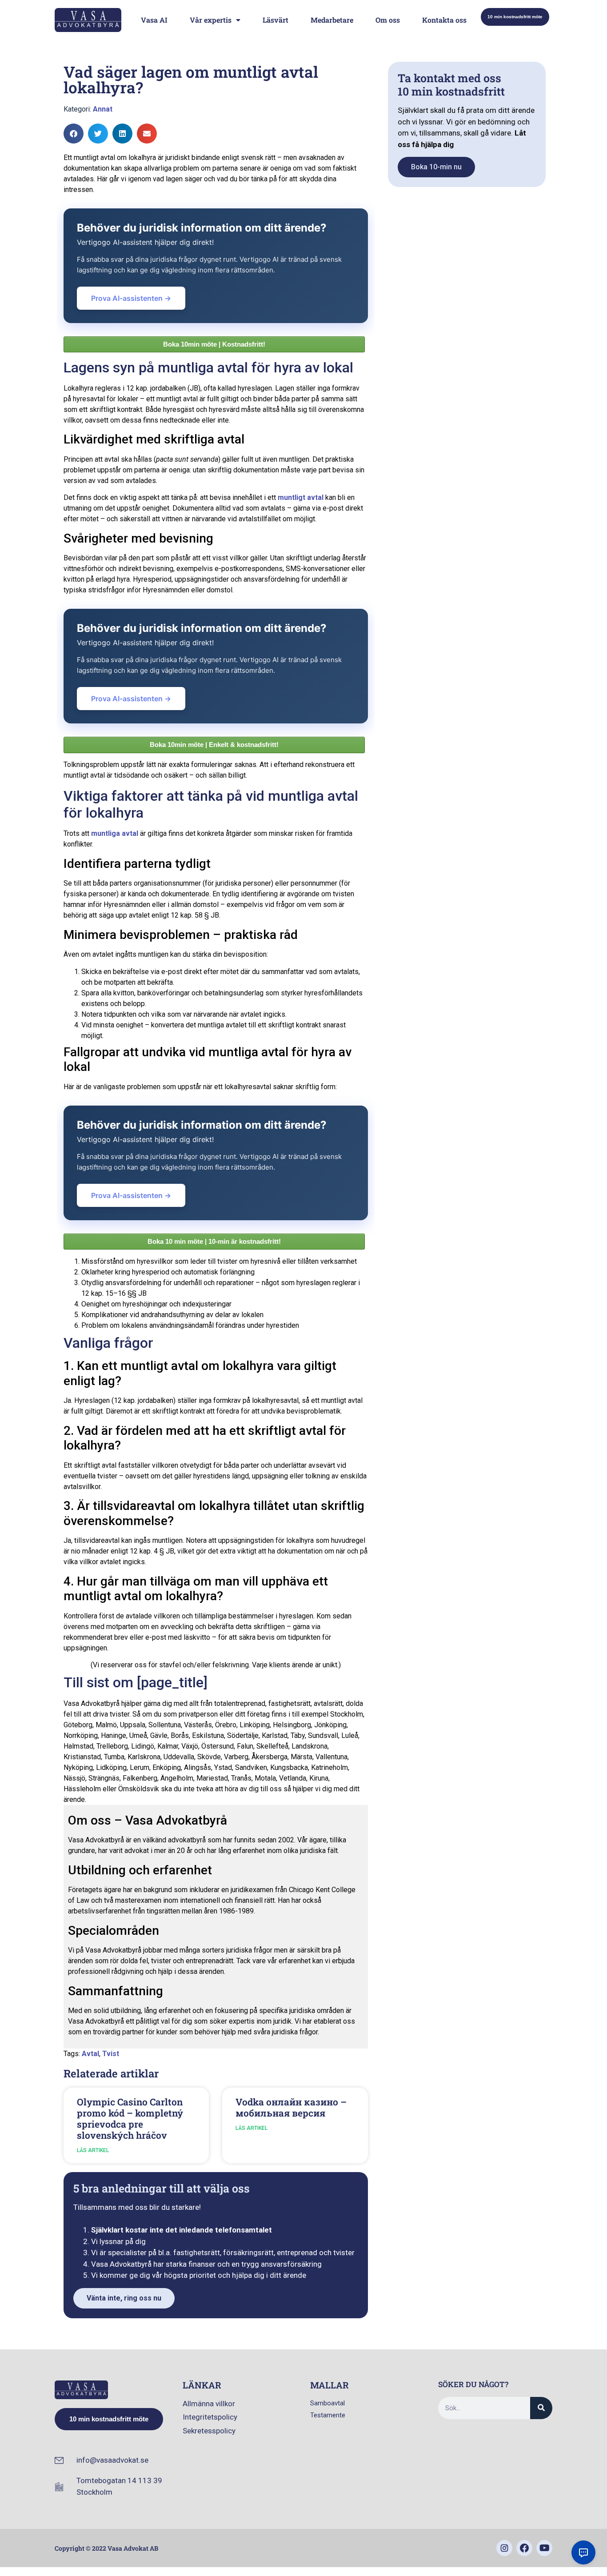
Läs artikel (93, 2150)
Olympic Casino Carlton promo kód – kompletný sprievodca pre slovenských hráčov (130, 2119)
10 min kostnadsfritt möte (515, 17)
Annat (103, 109)
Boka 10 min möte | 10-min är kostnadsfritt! (214, 1241)
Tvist (111, 2054)
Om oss (388, 20)
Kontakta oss (444, 20)
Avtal (90, 2054)
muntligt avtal (301, 497)
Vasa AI (154, 20)
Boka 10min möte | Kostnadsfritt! (214, 344)
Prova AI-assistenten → (131, 298)
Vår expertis (211, 20)
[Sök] (541, 2408)
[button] (74, 134)
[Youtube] (544, 2548)
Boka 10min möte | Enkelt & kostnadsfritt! (214, 745)
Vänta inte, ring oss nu (124, 2298)
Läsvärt (276, 20)
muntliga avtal (115, 833)
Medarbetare (332, 20)
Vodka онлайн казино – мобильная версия (291, 2107)
